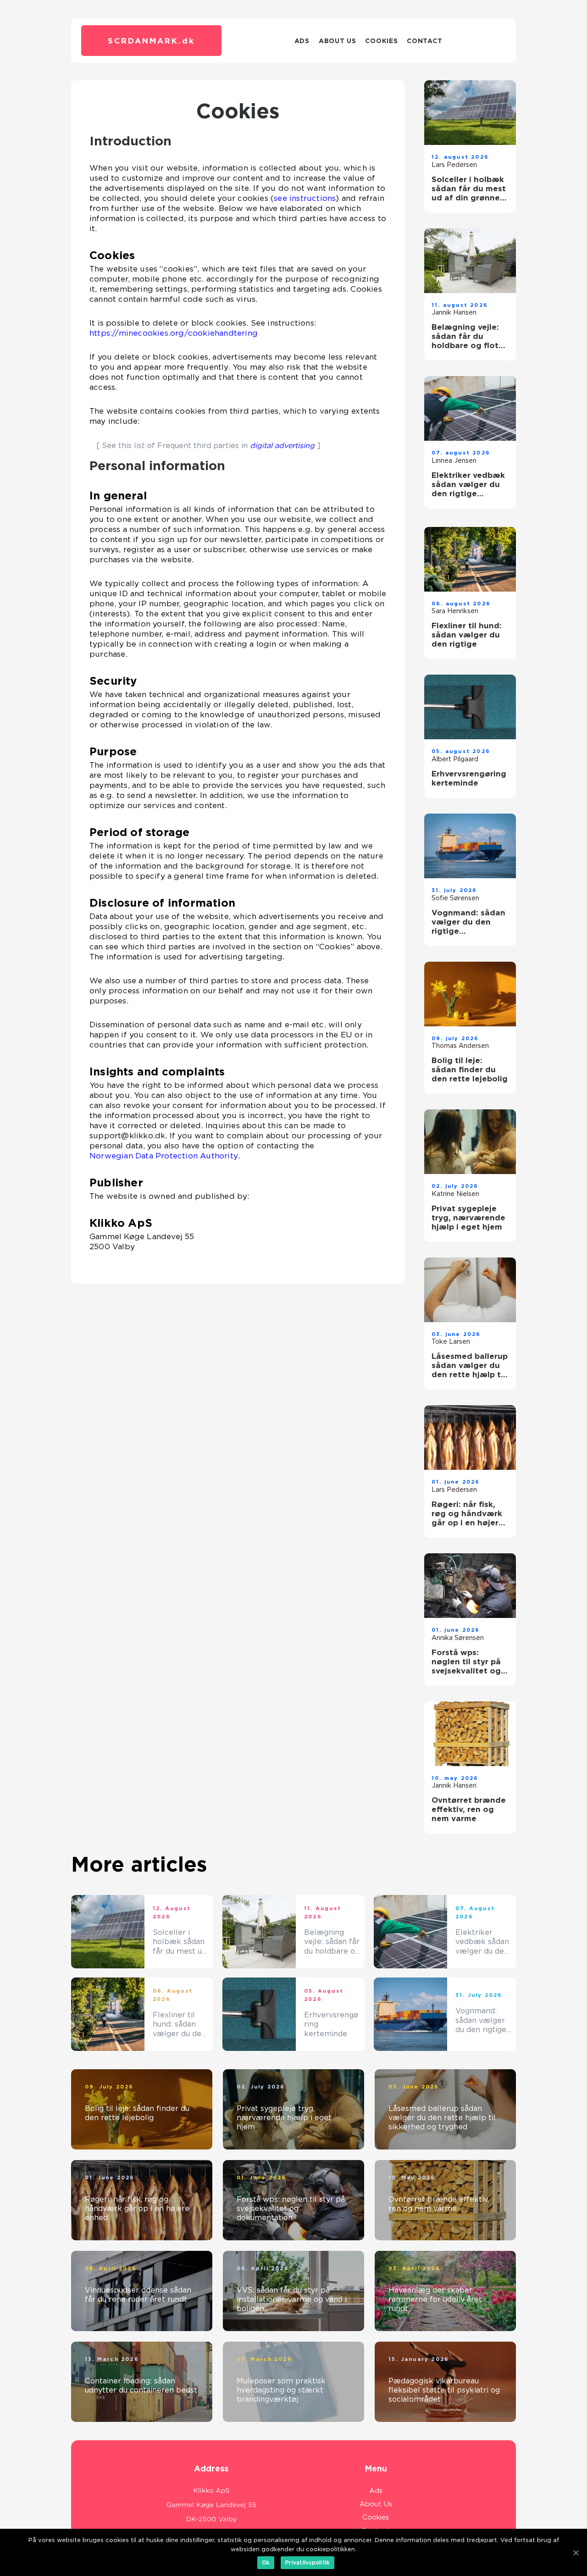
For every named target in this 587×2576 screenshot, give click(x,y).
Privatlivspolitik (307, 2562)
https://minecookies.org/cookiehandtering (174, 333)
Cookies (381, 41)
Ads (302, 41)
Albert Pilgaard (455, 759)
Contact (424, 41)
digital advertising (282, 446)
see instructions (305, 198)
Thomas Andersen (460, 1046)
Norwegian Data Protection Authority (164, 1156)
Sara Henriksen (455, 611)
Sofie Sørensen (455, 898)
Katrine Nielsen (455, 1194)
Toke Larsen (451, 1341)
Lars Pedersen (454, 165)
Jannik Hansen (454, 312)
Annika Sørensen (458, 1638)
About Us (338, 41)
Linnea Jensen (454, 460)
